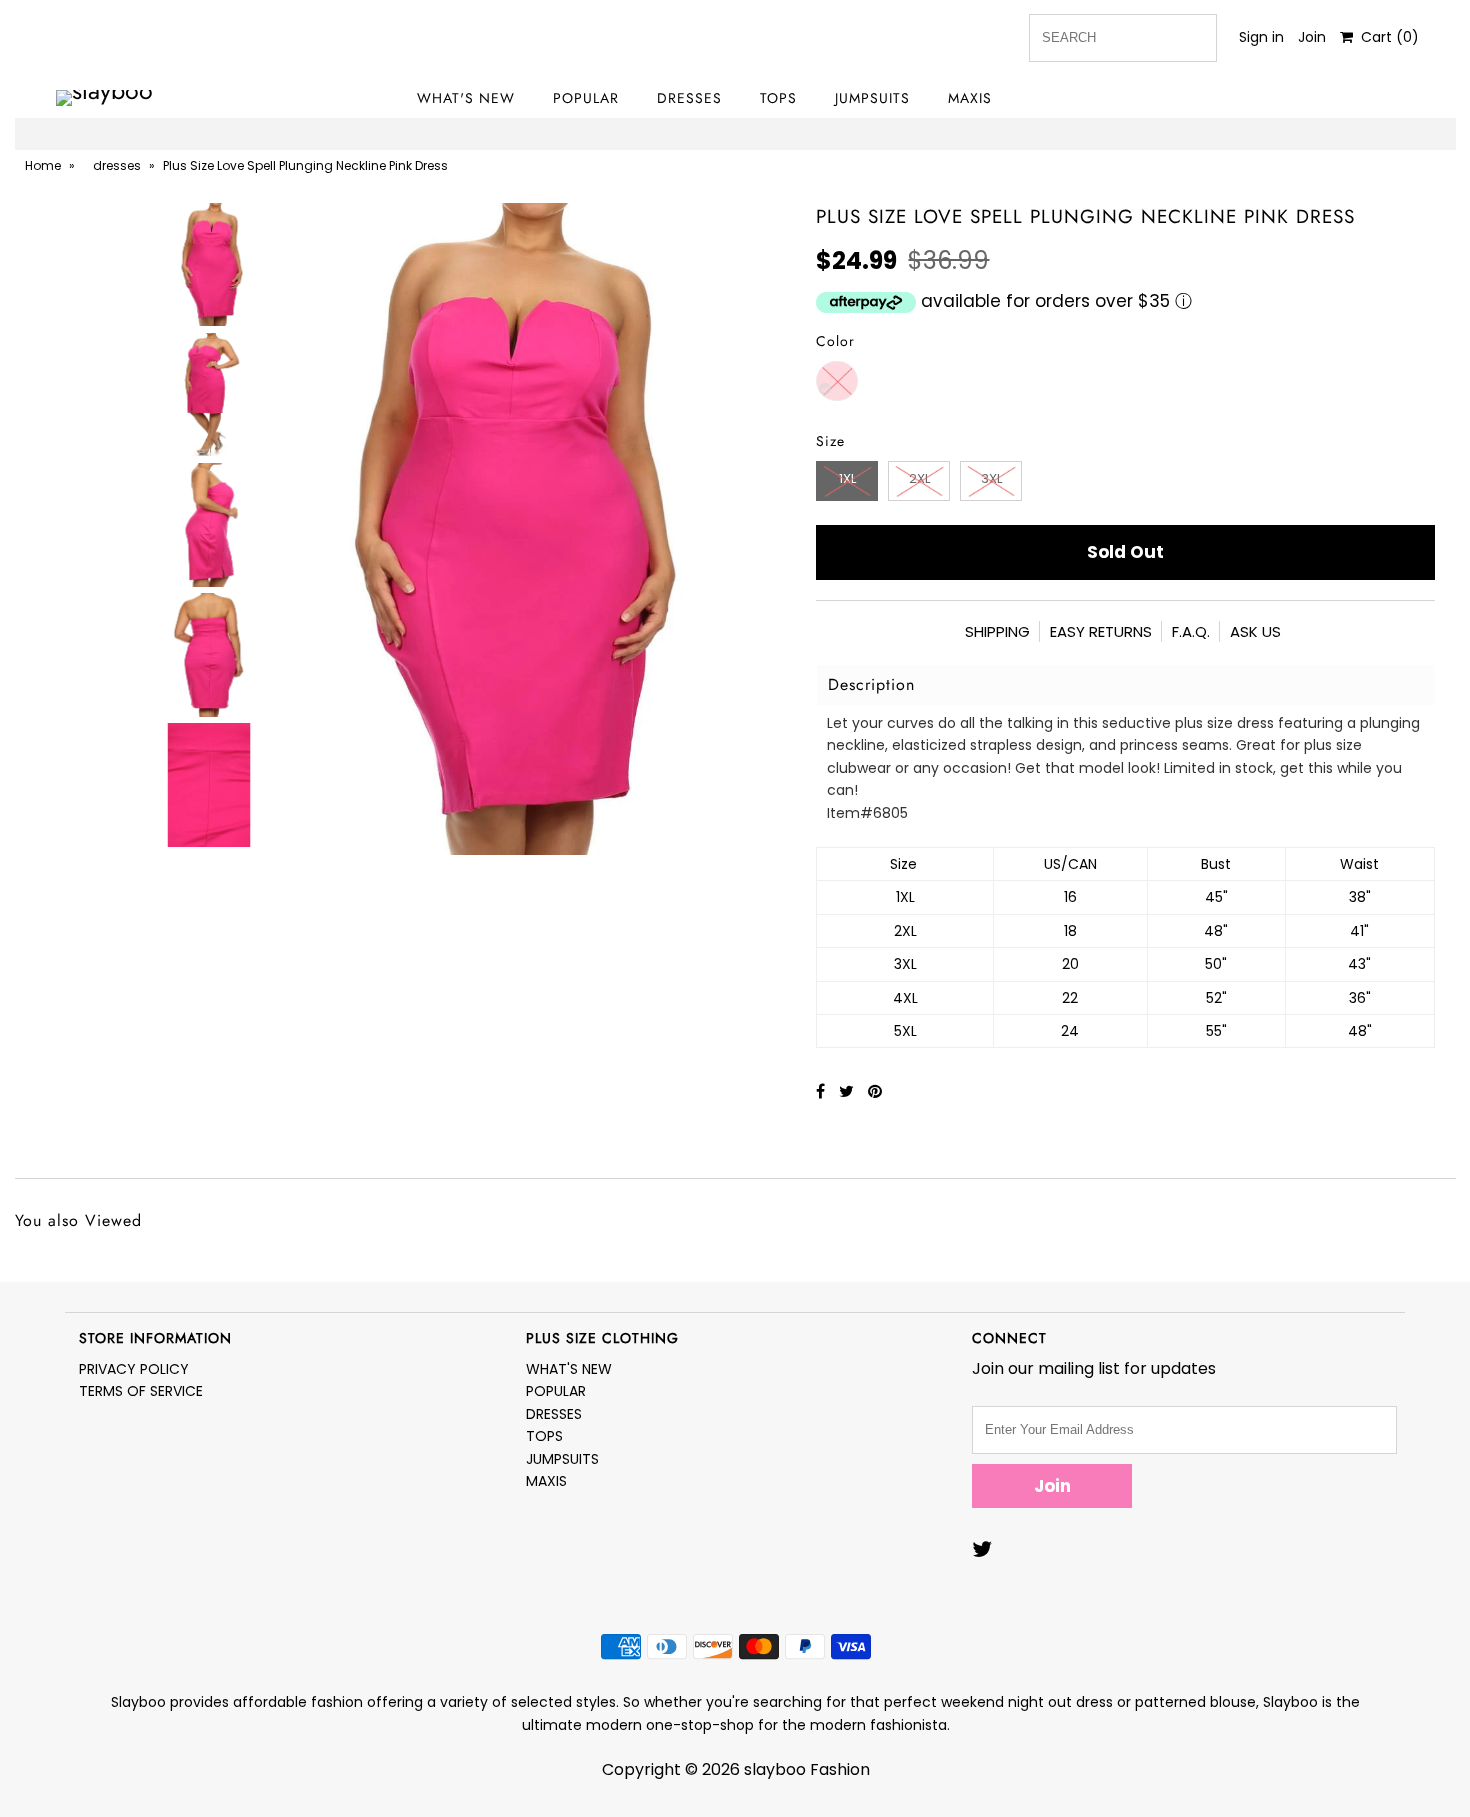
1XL (847, 478)
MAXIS (970, 98)
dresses (117, 165)
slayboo (775, 1769)
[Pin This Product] (875, 1091)
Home (43, 165)
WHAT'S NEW (466, 98)
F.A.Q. (1191, 631)
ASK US (1255, 631)
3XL (991, 478)
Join (1312, 37)
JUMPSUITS (872, 98)
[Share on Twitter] (848, 1091)
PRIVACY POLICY (134, 1369)
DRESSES (689, 98)
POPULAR (586, 98)
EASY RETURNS (1101, 631)
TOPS (778, 98)
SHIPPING (997, 631)
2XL (919, 478)
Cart (1386, 37)
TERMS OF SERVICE (141, 1391)
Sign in (1261, 37)
